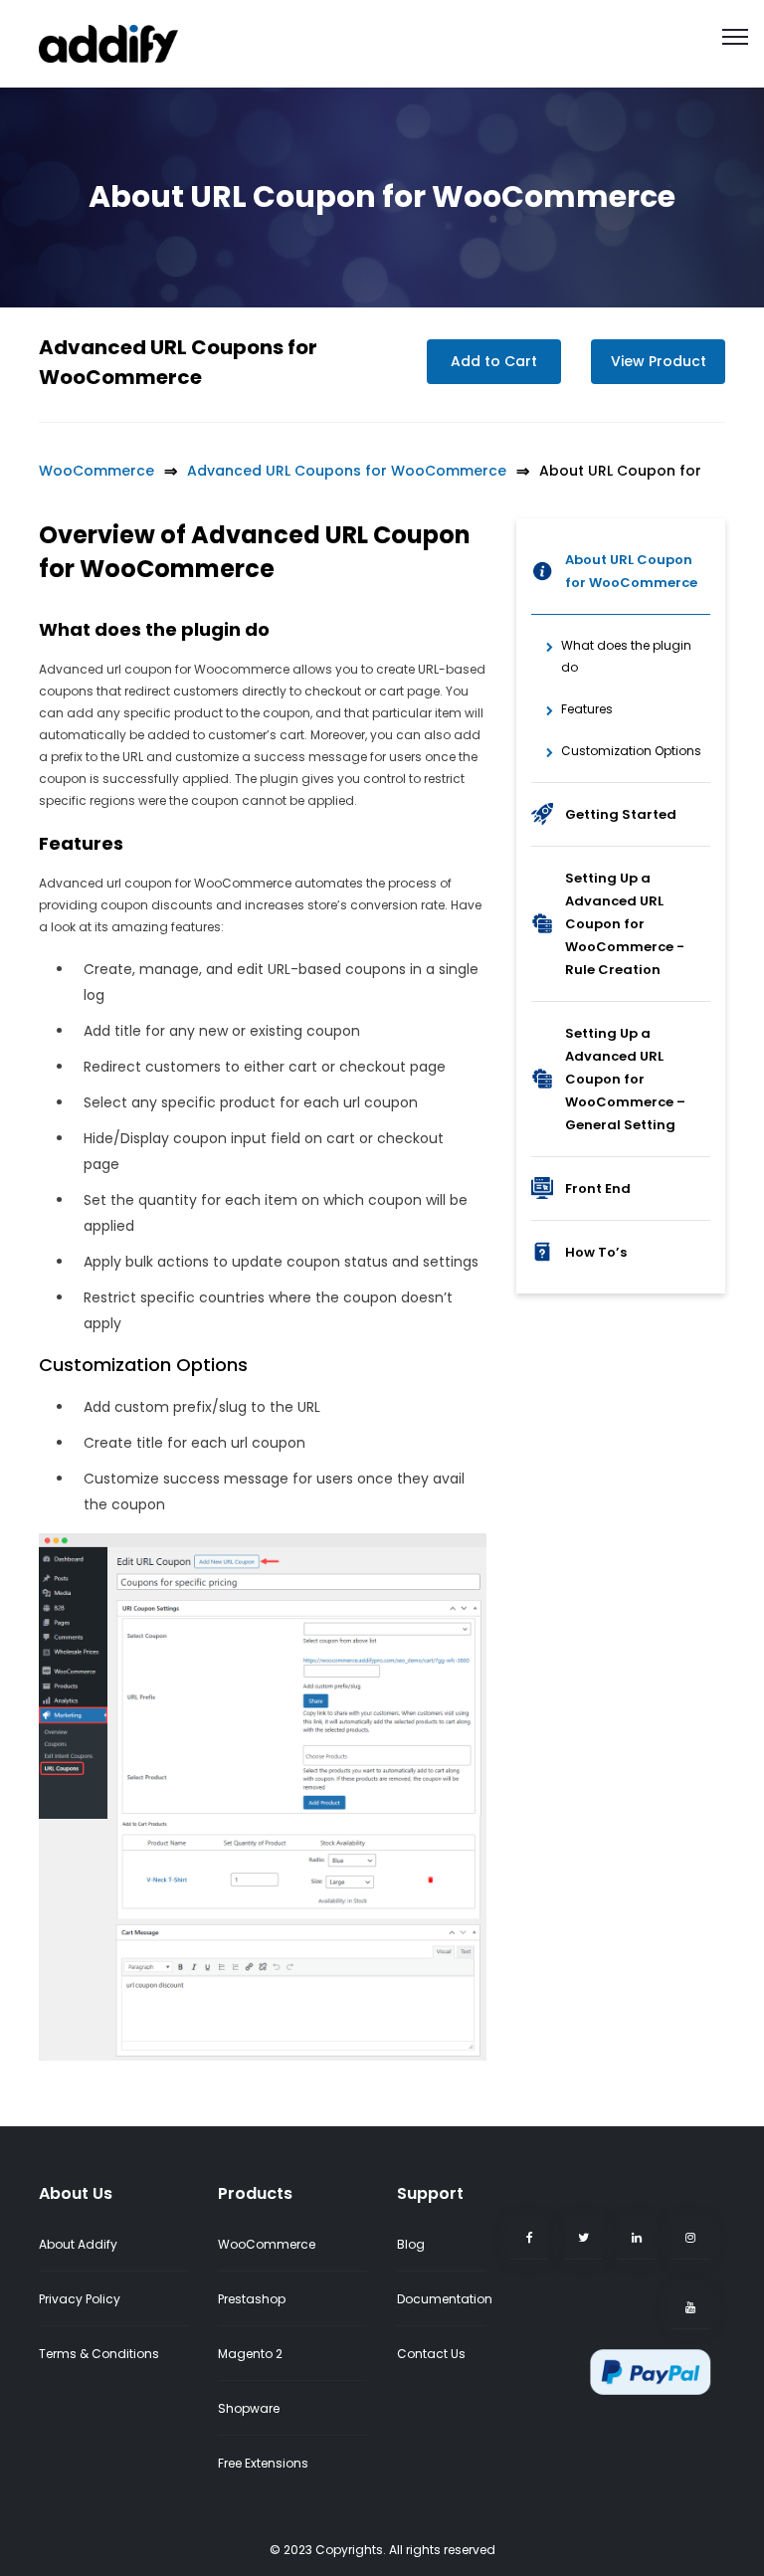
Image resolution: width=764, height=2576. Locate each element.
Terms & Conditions (99, 2354)
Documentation (445, 2299)
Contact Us (431, 2354)
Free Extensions (263, 2463)
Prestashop (252, 2299)
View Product (659, 361)
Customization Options (631, 751)
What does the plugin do (626, 656)
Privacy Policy (80, 2299)
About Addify (78, 2244)
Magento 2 (250, 2354)
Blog (411, 2244)
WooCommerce (96, 471)
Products (255, 2193)
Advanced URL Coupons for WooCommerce (347, 471)
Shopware (249, 2408)
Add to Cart (494, 361)
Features (587, 709)
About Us (76, 2193)
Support (430, 2193)
